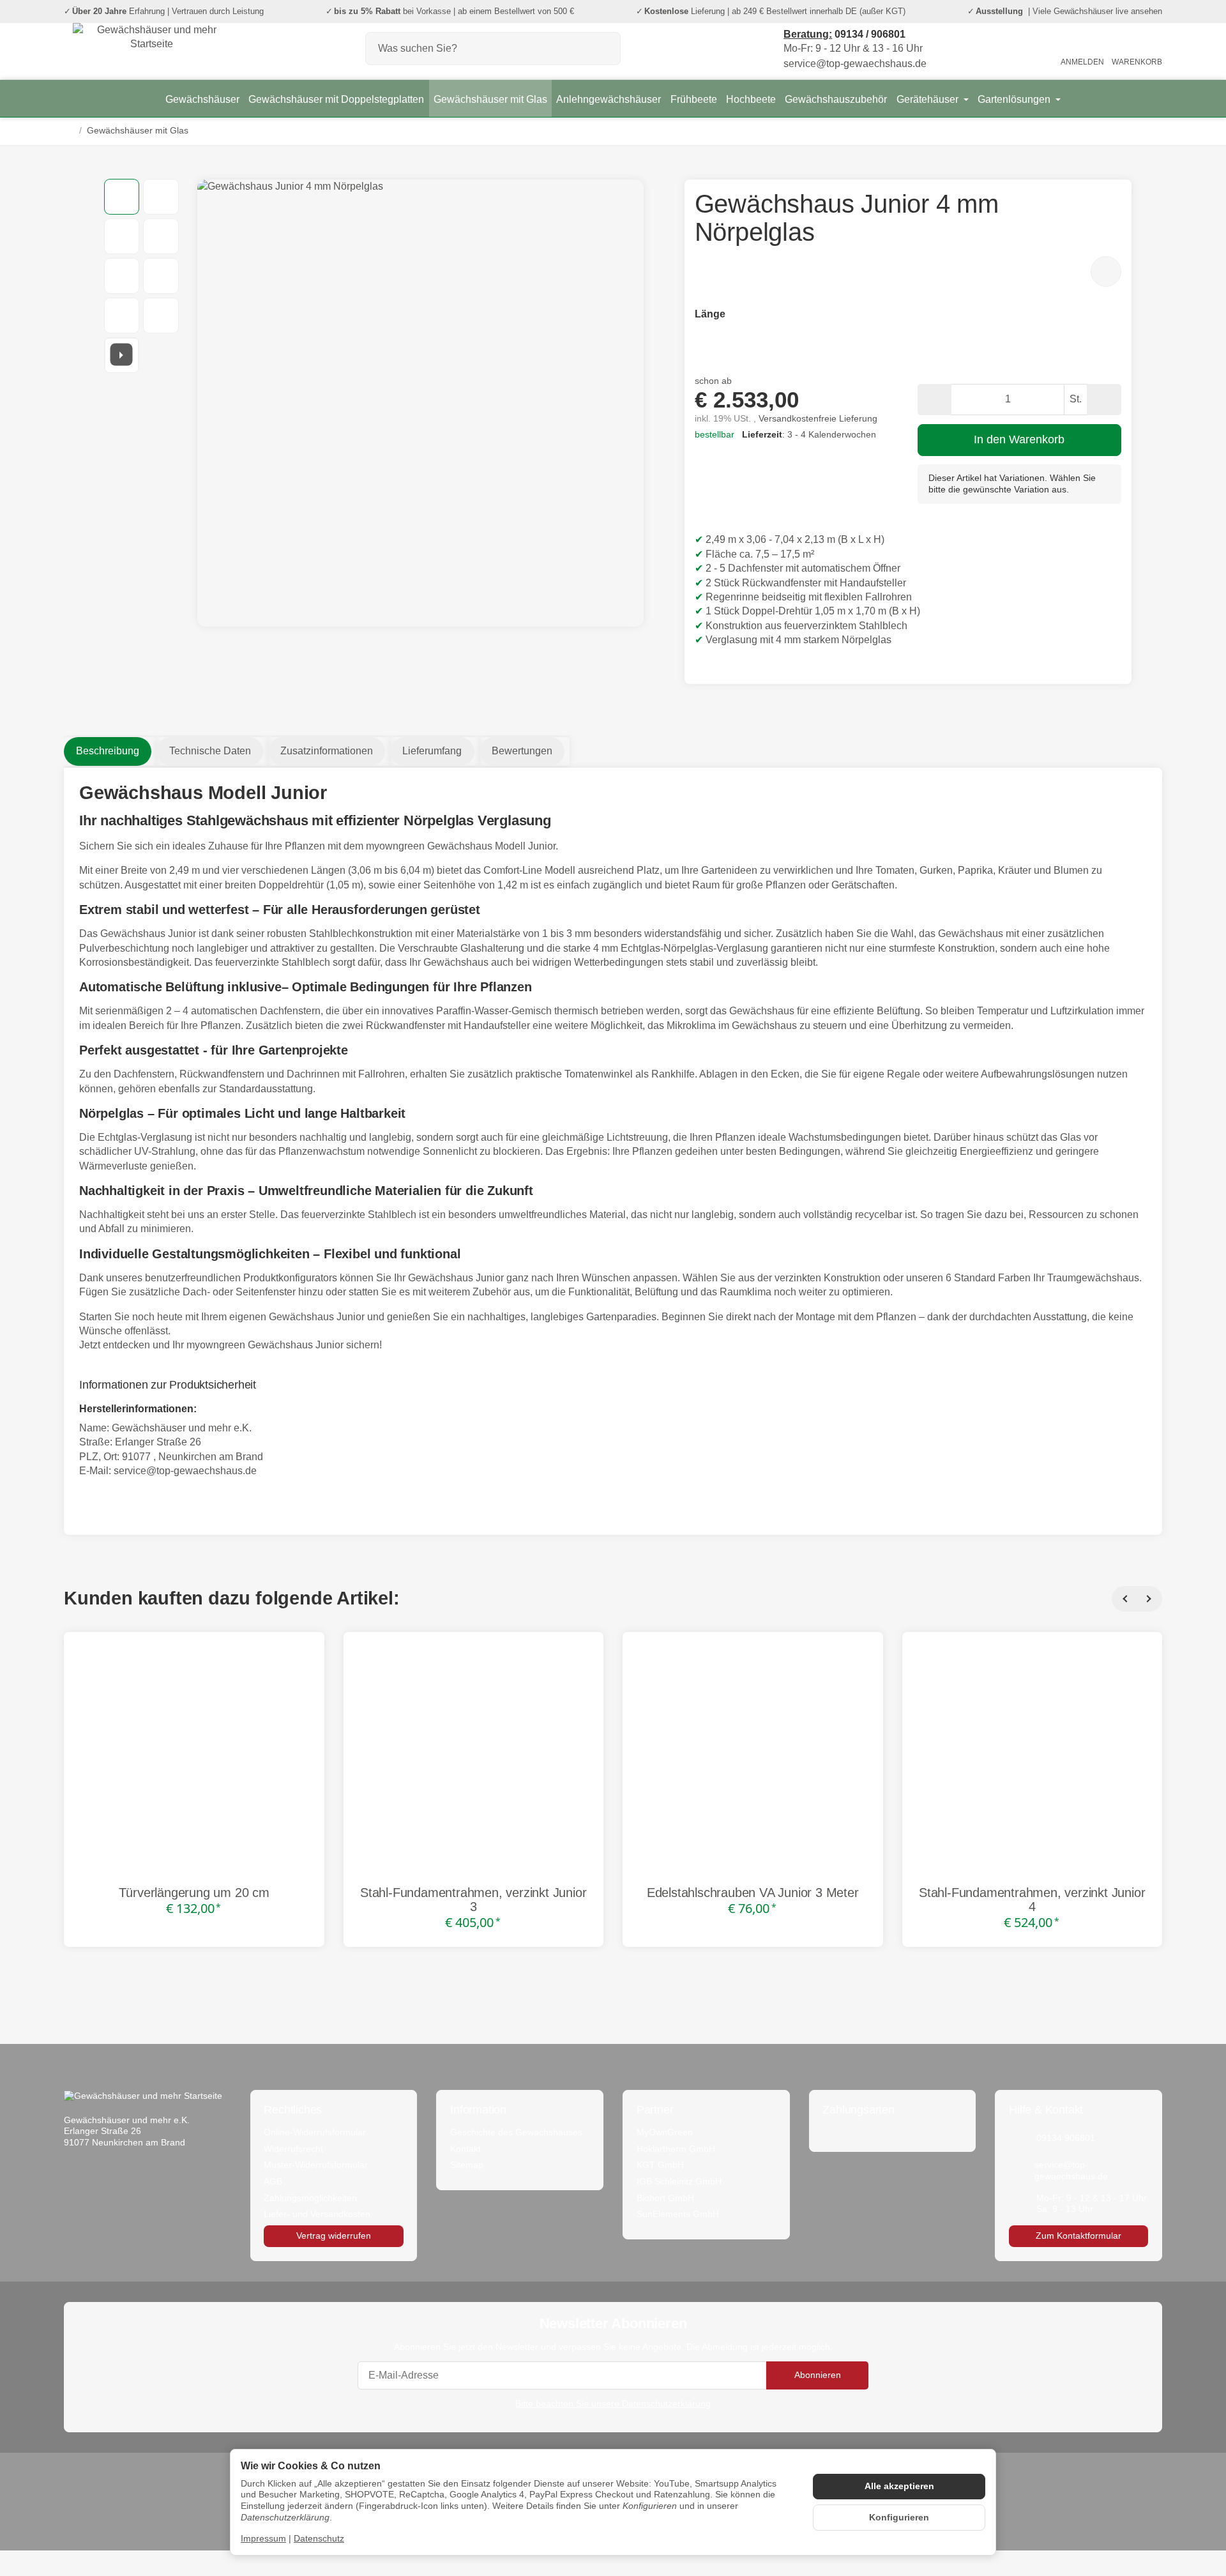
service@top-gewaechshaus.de (185, 1471)
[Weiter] (1149, 1599)
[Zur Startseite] (152, 49)
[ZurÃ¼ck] (1124, 1599)
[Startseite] (69, 131)
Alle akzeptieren (899, 2486)
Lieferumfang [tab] (432, 751)
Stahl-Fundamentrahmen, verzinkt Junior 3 (473, 1900)
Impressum (263, 2539)
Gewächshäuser (202, 99)
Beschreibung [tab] (108, 751)
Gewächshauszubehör (836, 99)
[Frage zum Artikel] (1106, 271)
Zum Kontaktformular (1078, 2236)
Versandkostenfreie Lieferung (818, 419)
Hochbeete (751, 99)
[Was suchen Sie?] (604, 49)
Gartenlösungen (1015, 99)
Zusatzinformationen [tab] (327, 751)
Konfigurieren (899, 2518)
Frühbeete (694, 99)
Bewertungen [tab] (522, 751)
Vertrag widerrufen (334, 2236)
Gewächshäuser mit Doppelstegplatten (336, 99)
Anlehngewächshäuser (609, 99)
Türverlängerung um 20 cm (194, 1893)
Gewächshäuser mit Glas (490, 99)
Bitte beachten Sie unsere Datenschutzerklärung (613, 2404)
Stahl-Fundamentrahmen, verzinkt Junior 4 (1032, 1900)
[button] (122, 197)
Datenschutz (319, 2539)
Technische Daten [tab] (210, 751)
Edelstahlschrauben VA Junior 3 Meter (753, 1893)
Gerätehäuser (929, 99)
